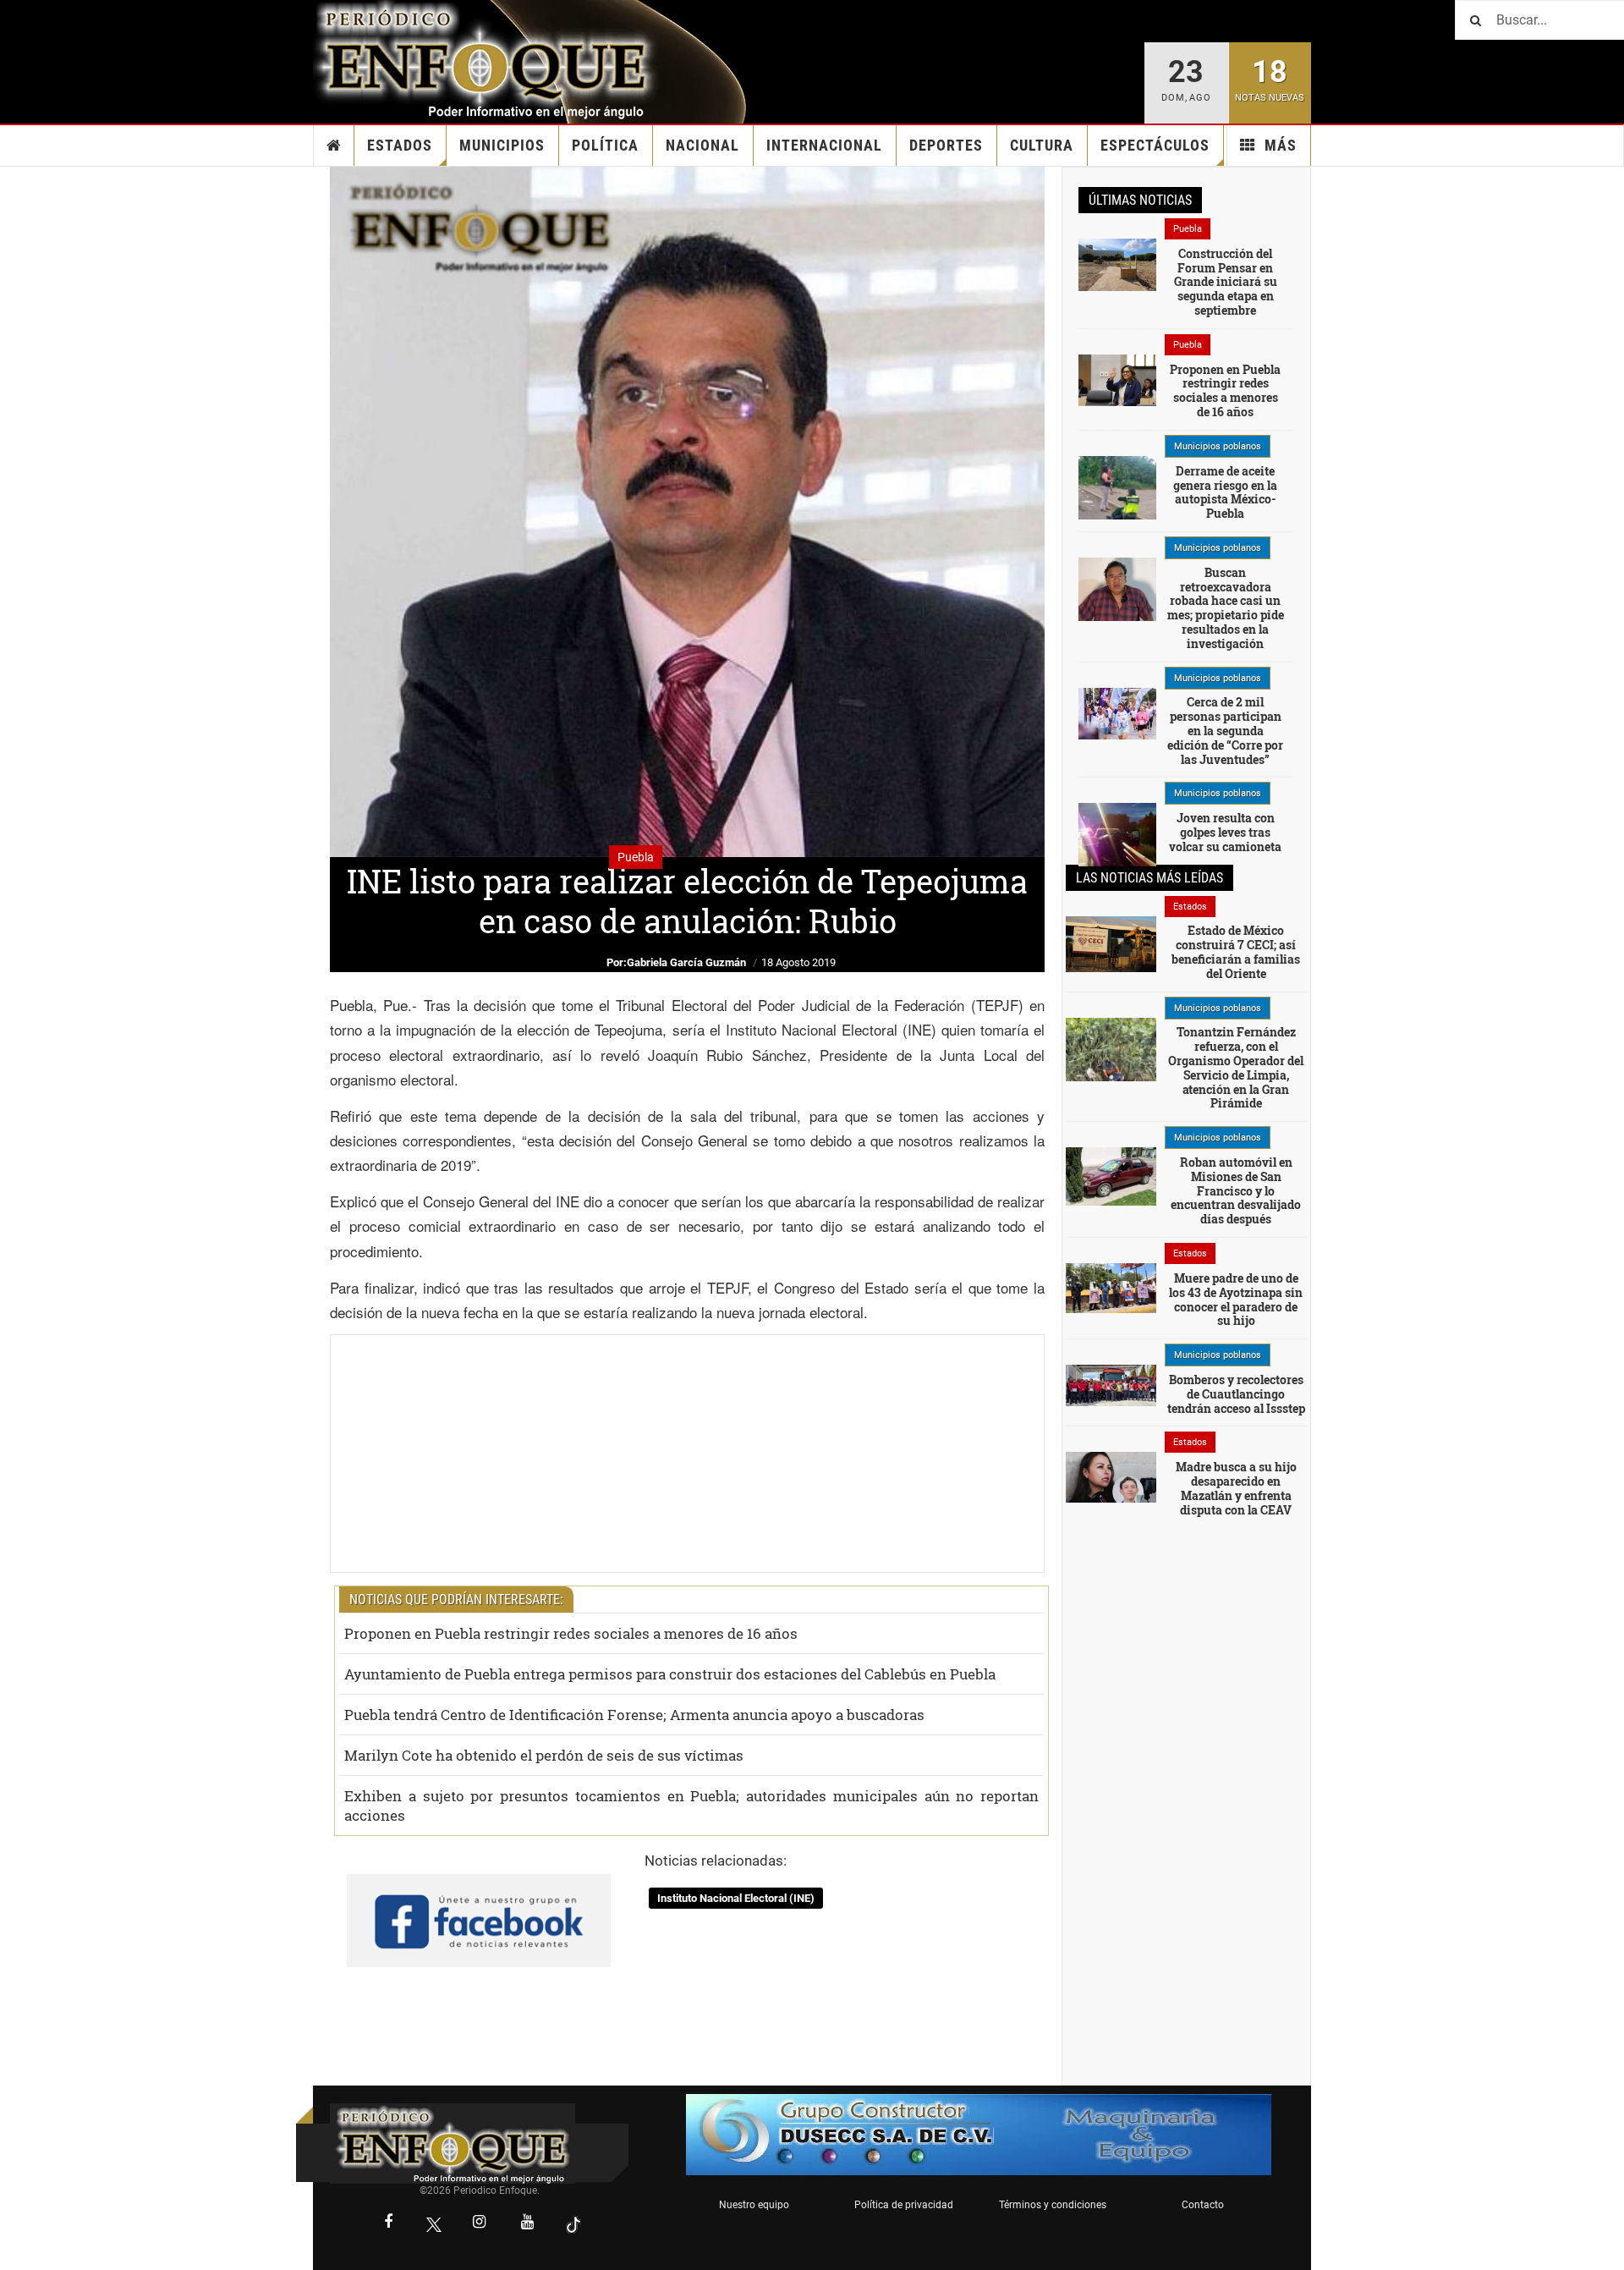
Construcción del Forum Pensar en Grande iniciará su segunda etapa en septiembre (1226, 282)
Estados (400, 145)
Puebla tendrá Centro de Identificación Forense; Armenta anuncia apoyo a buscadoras (634, 1715)
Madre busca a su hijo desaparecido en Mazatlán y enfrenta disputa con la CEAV (1236, 1488)
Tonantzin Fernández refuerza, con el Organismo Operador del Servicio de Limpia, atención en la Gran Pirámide (1236, 1067)
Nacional (702, 145)
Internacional (824, 145)
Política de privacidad (904, 2205)
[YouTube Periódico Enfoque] (528, 2223)
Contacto (1203, 2205)
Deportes (946, 145)
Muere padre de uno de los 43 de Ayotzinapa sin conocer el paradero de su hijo (1236, 1299)
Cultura (1042, 145)
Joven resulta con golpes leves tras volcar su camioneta (1225, 832)
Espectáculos (1155, 145)
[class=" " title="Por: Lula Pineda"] (1117, 497)
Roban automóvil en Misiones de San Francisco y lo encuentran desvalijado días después (1236, 1190)
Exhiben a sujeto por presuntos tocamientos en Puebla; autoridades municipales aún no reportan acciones (691, 1806)
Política (605, 145)
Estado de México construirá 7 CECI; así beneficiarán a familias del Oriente (1236, 951)
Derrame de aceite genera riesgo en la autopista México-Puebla (1225, 492)
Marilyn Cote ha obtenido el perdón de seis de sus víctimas (544, 1755)
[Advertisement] (687, 1454)
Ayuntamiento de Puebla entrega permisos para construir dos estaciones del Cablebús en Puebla (670, 1674)
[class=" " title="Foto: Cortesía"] (1117, 263)
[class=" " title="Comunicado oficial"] (1111, 1067)
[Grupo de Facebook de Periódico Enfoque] (479, 1906)
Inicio (334, 146)
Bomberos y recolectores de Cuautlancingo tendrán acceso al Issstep (1236, 1394)
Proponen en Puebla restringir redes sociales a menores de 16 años (571, 1633)
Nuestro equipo (754, 2205)
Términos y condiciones (1053, 2205)
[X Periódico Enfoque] (434, 2224)
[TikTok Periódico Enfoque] (573, 2224)
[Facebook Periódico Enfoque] (388, 2223)
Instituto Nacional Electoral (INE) (736, 1898)
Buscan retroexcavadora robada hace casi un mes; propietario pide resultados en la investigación (1226, 608)
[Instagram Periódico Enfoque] (480, 2223)
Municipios (502, 145)
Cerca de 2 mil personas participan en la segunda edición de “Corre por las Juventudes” (1225, 730)
